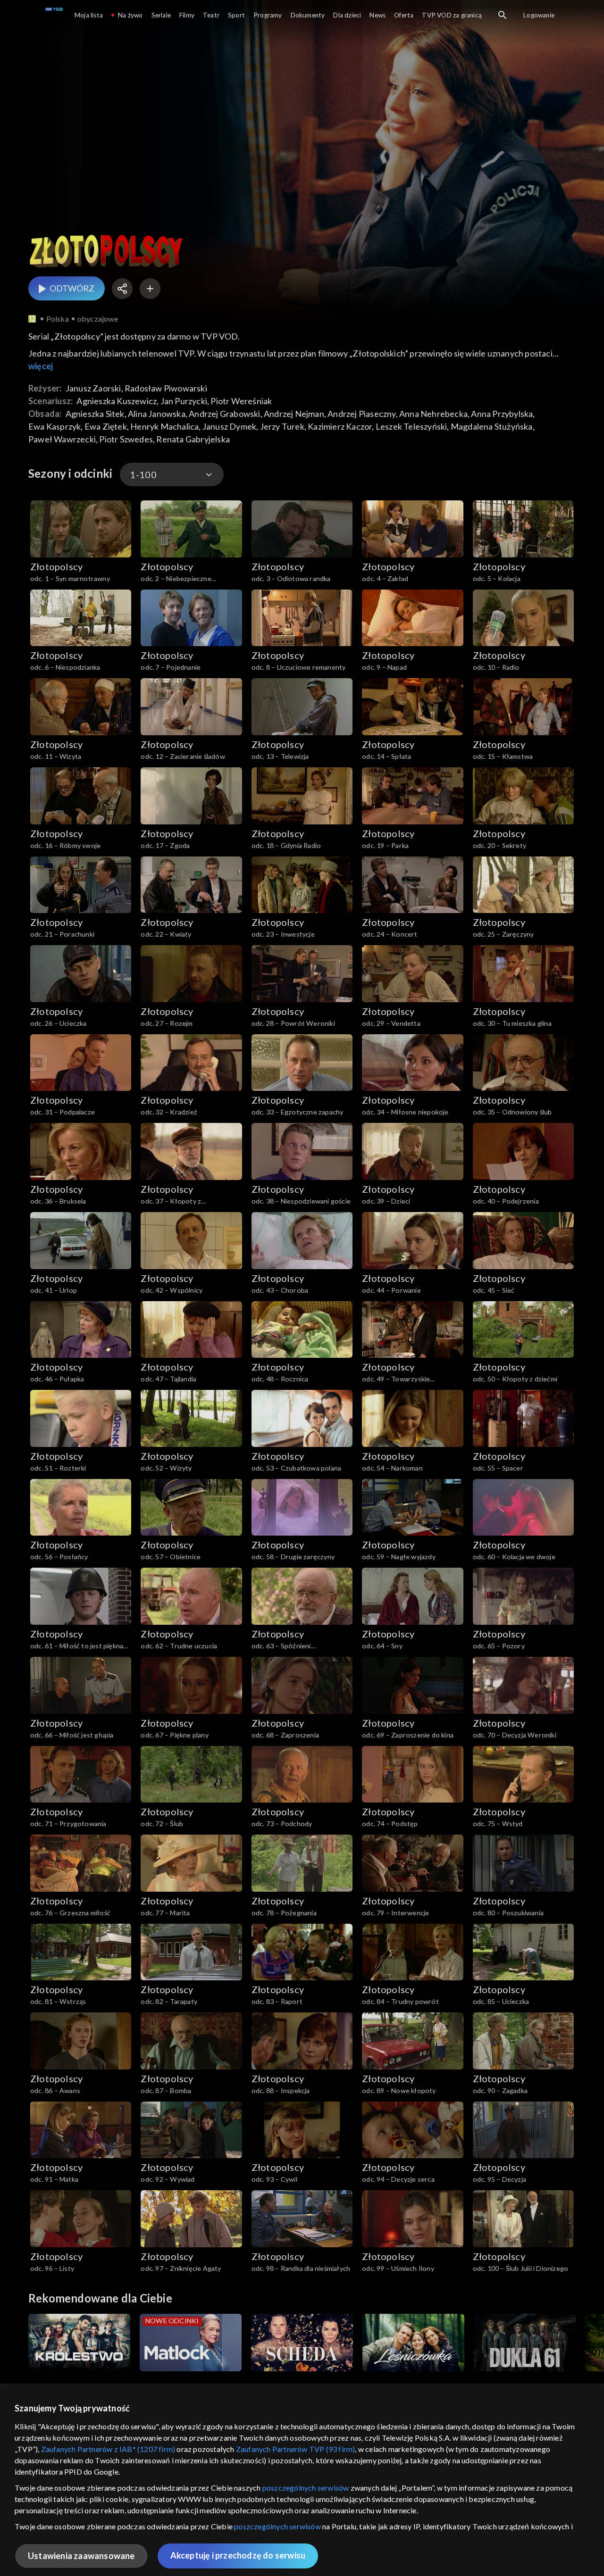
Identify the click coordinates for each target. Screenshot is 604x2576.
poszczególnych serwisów (306, 2488)
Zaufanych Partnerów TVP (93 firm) (296, 2449)
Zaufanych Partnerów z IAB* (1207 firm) (108, 2449)
